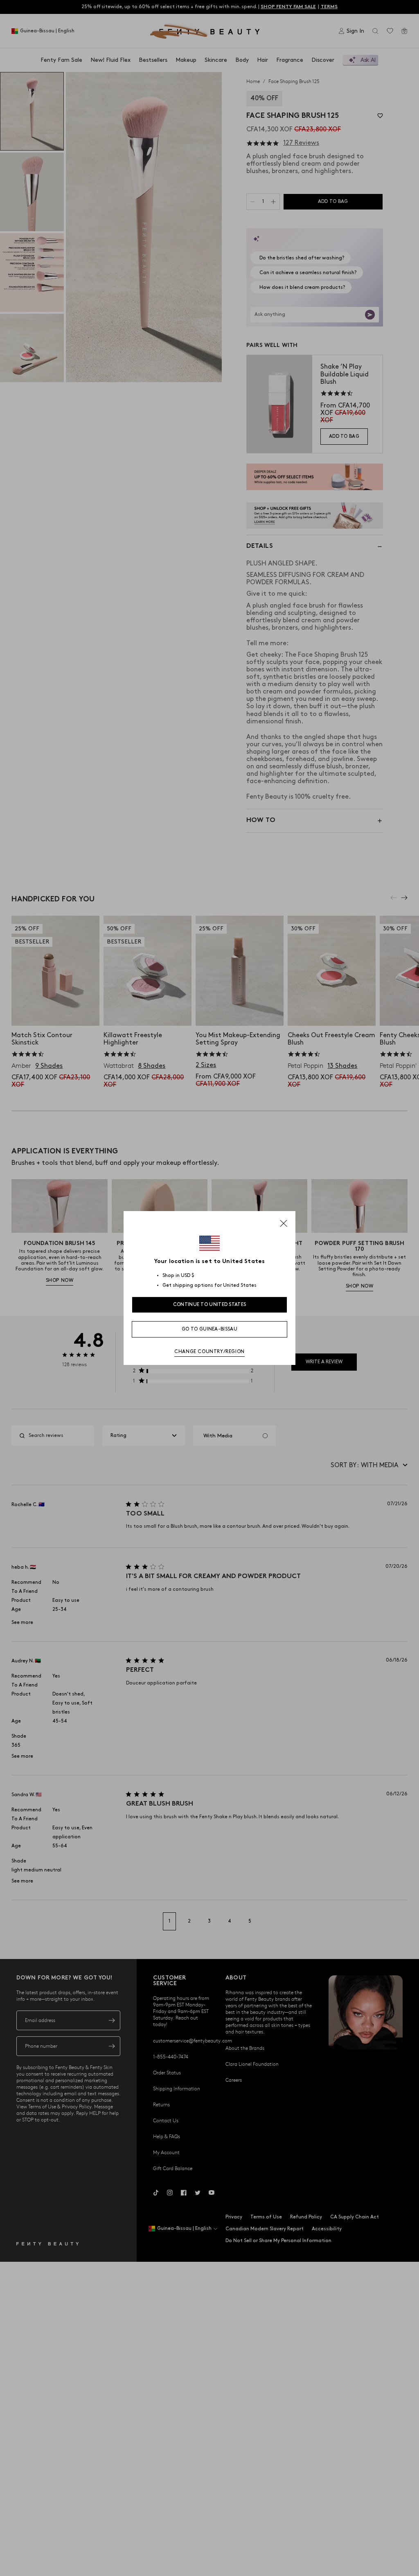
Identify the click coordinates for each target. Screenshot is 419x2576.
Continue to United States (210, 1305)
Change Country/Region (209, 1352)
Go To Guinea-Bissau (209, 1329)
